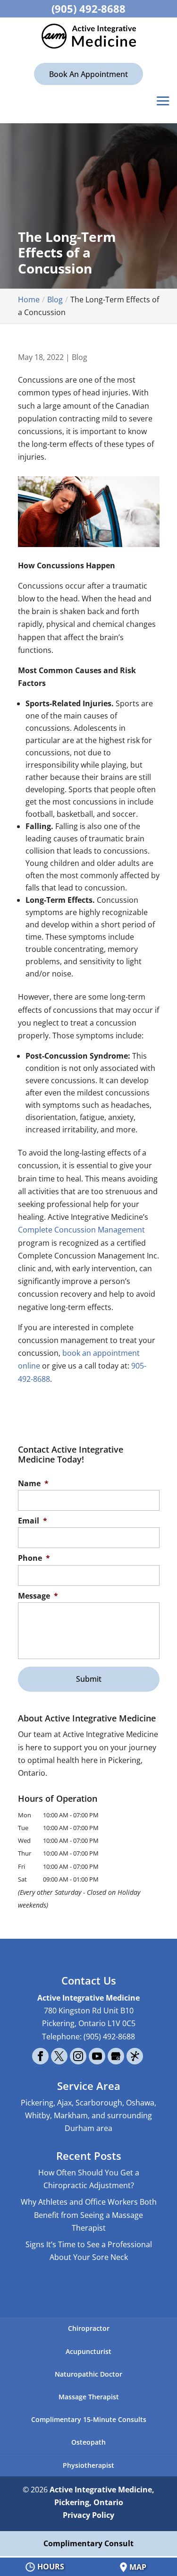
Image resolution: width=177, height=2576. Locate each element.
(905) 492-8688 (88, 9)
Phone (34, 1558)
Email (33, 1521)
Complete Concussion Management (81, 1230)
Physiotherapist (88, 2465)
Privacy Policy (88, 2515)
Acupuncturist (88, 2351)
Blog (80, 357)
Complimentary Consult (88, 2543)
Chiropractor (89, 2328)
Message (38, 1596)
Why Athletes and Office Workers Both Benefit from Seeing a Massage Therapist (89, 2215)
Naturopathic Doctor (88, 2374)
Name (33, 1484)
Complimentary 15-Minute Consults (89, 2419)
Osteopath (88, 2442)
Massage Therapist (89, 2397)
